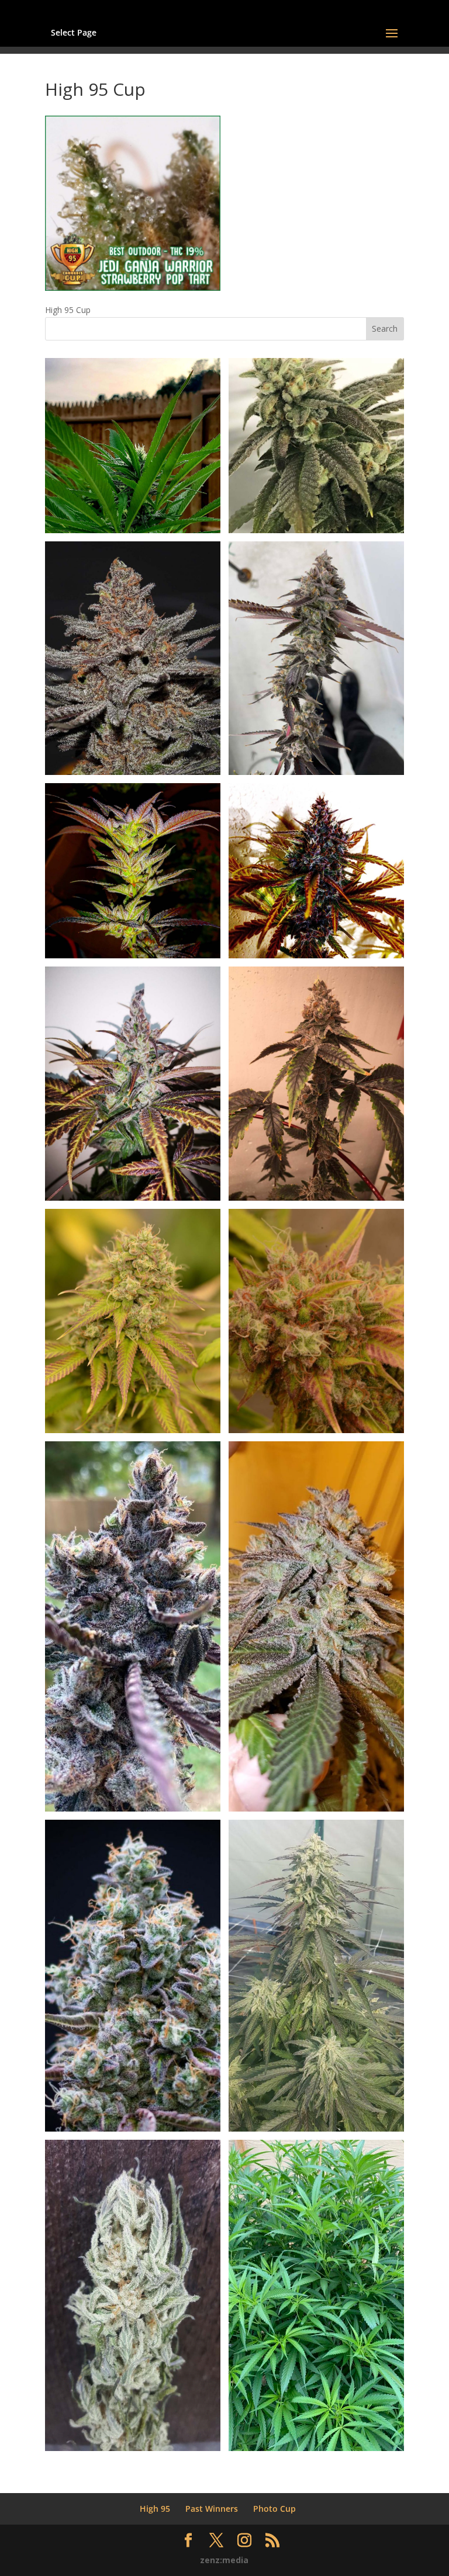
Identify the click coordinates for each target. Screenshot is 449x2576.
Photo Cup (274, 2509)
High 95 (155, 2509)
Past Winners (212, 2509)
